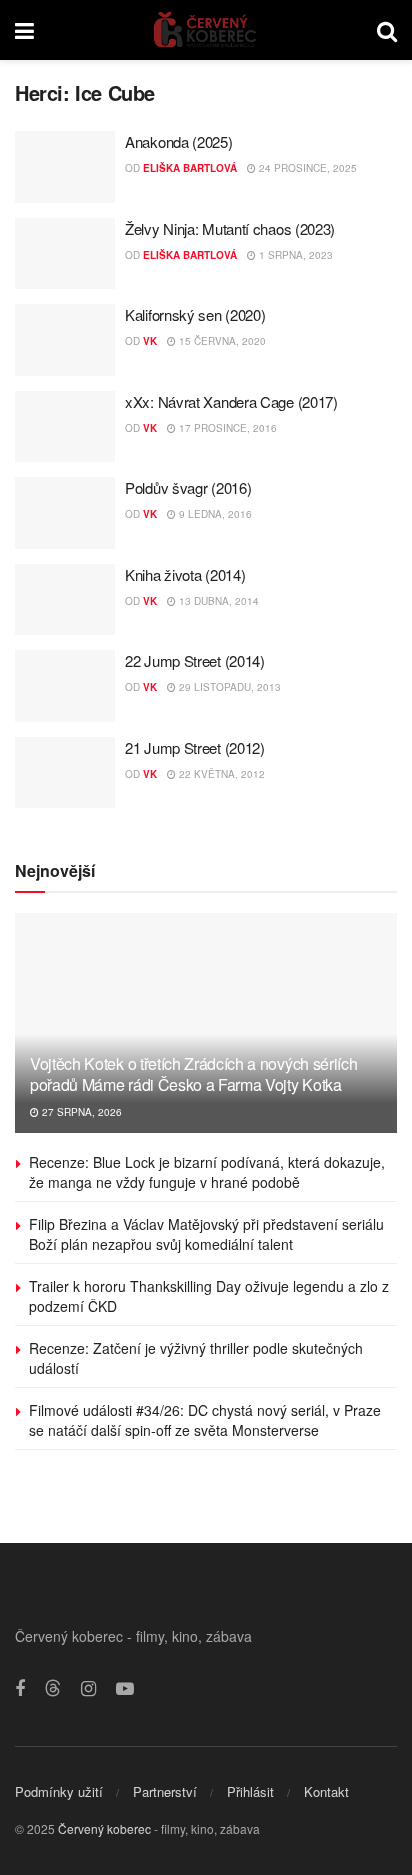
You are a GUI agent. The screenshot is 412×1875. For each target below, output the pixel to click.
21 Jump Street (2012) (195, 747)
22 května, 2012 (220, 774)
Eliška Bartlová (190, 168)
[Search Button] (387, 30)
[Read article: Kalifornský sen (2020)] (65, 340)
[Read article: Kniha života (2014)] (65, 600)
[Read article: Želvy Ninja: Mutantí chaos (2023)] (65, 254)
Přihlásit (250, 1791)
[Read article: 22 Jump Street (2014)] (65, 686)
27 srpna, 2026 (80, 1112)
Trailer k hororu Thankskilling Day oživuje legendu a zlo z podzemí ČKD (209, 1296)
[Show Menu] (24, 30)
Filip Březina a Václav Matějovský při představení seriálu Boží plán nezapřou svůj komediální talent (206, 1234)
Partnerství (165, 1791)
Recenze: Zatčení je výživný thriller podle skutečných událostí (196, 1358)
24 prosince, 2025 (306, 168)
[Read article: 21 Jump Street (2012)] (65, 773)
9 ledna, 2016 (214, 514)
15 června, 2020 (221, 341)
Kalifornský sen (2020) (195, 314)
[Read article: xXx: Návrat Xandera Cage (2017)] (65, 427)
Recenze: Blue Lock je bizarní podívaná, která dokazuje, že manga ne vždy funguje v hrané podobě (207, 1172)
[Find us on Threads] (53, 1688)
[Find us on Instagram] (88, 1689)
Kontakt (326, 1791)
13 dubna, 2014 (217, 601)
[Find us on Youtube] (125, 1689)
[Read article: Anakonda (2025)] (65, 167)
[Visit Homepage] (205, 30)
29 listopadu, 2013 (228, 687)
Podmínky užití (59, 1791)
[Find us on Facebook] (20, 1689)
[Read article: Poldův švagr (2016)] (65, 513)
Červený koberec (104, 1828)
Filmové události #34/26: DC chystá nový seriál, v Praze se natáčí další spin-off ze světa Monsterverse (205, 1420)
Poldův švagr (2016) (188, 487)
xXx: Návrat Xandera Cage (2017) (231, 401)
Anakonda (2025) (179, 141)
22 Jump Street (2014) (195, 660)
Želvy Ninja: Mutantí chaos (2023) (230, 228)
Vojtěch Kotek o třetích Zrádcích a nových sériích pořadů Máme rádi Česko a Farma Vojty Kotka (193, 1074)
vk (150, 341)
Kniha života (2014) (185, 574)
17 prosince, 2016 (226, 428)
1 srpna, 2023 (294, 255)
